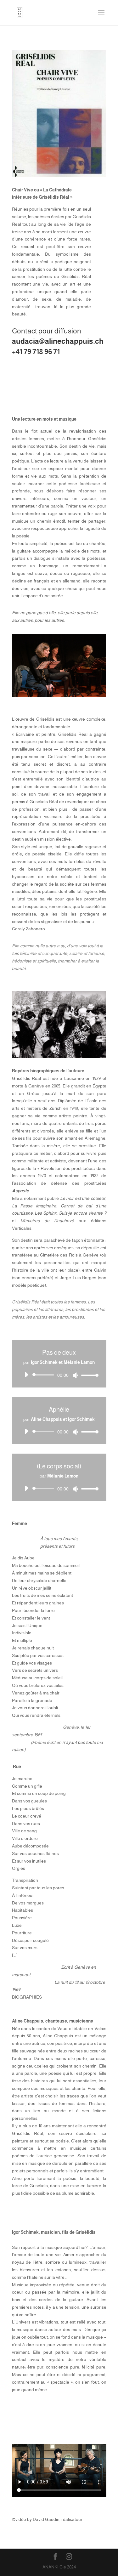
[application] (59, 1375)
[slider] (88, 1375)
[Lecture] (26, 1375)
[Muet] (76, 1375)
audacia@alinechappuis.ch (58, 341)
